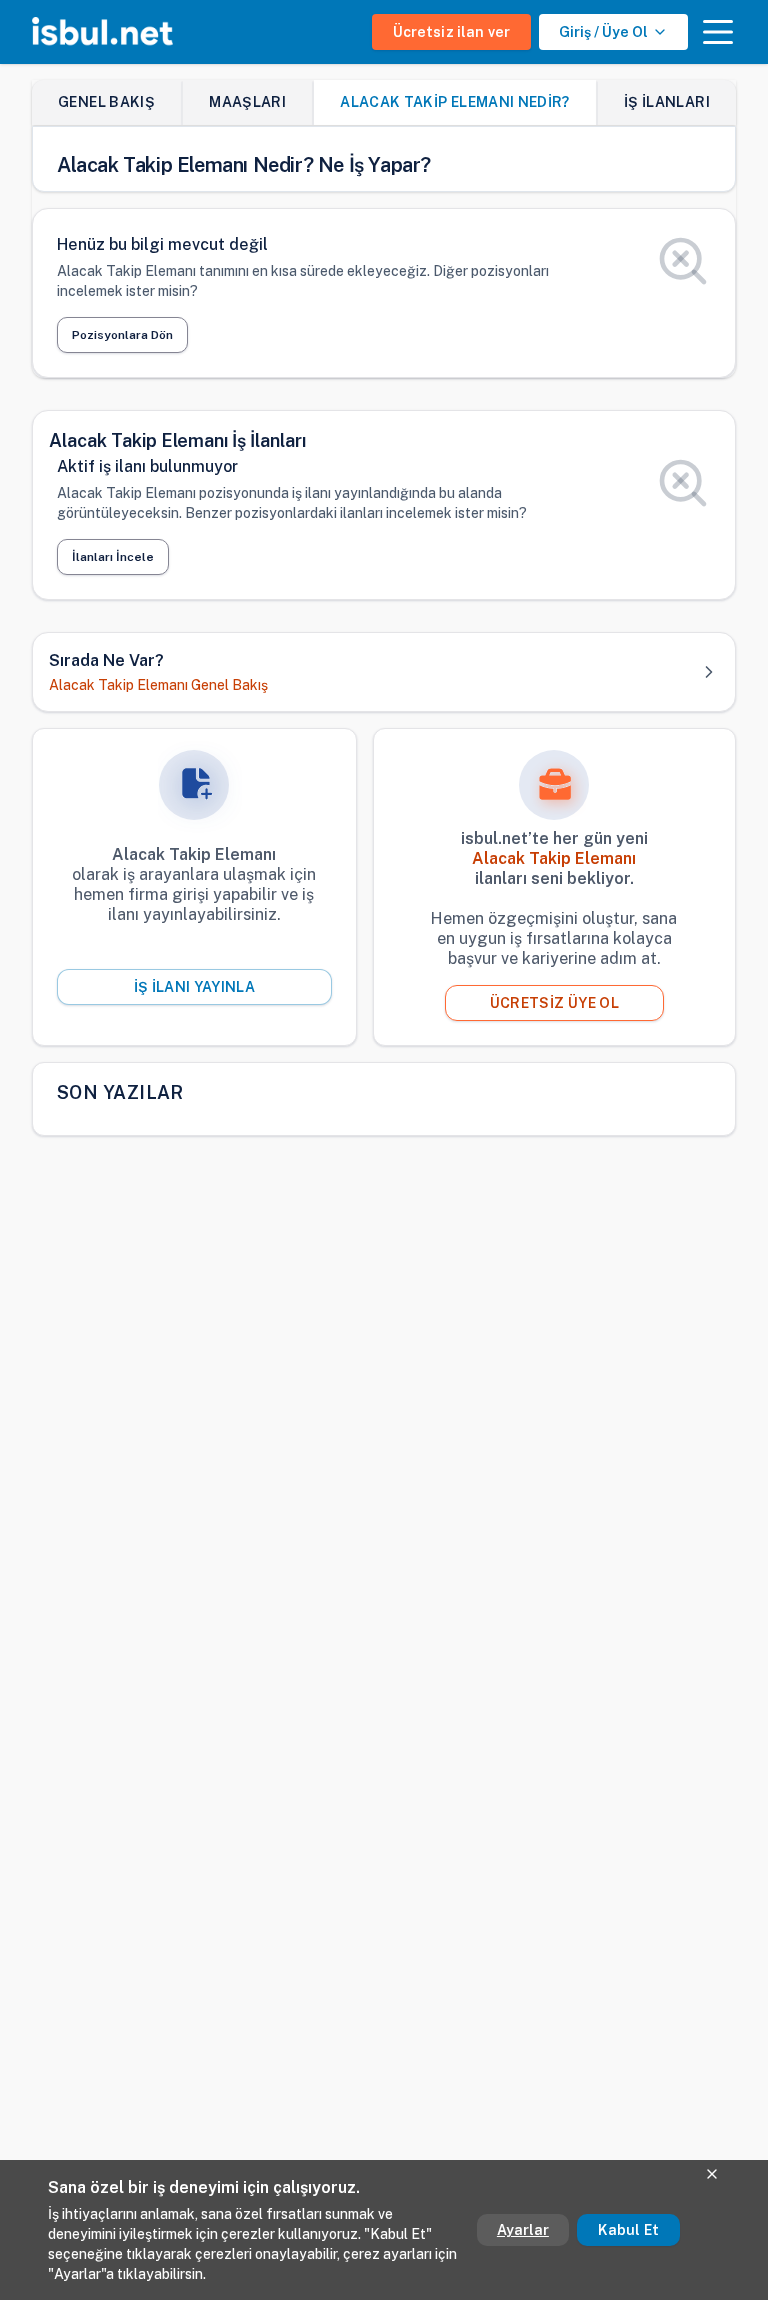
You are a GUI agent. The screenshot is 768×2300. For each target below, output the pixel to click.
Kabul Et (628, 2230)
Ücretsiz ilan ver (451, 32)
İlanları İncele (113, 557)
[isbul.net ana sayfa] (102, 32)
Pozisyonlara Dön (122, 335)
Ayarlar (523, 2230)
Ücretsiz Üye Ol (554, 1003)
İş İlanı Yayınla (195, 987)
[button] (718, 32)
